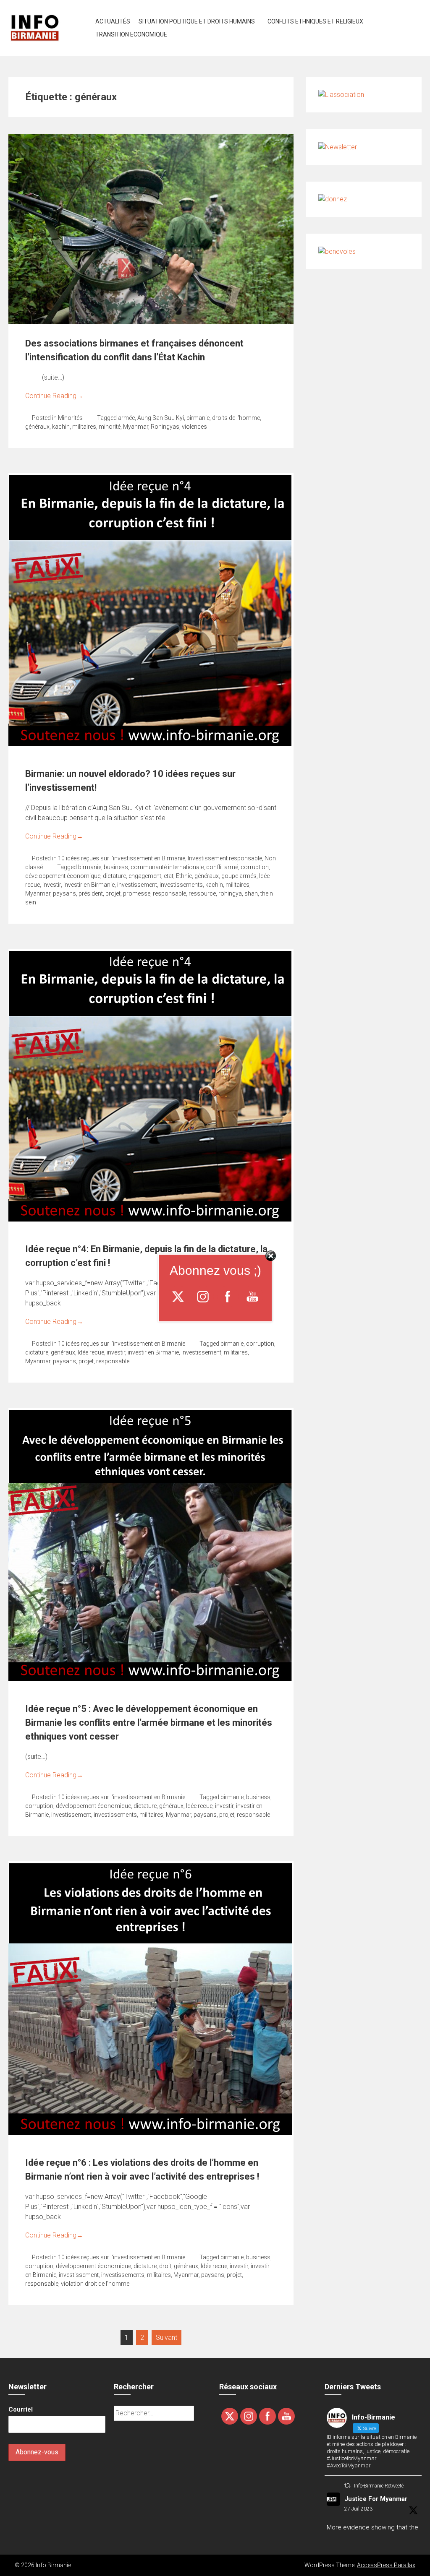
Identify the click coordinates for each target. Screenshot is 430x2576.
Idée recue (91, 1352)
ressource (202, 893)
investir (52, 885)
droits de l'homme (236, 418)
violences (194, 427)
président (91, 893)
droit (165, 2266)
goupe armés (239, 876)
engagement (145, 876)
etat (169, 876)
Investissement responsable (225, 858)
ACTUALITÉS (113, 21)
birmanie (198, 418)
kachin (61, 427)
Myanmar (136, 427)
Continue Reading (54, 396)
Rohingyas (165, 427)
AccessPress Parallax (386, 2565)
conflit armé (222, 867)
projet (113, 893)
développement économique (63, 876)
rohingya (230, 893)
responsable (169, 893)
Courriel (21, 2409)
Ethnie (184, 876)
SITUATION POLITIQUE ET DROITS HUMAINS (197, 21)
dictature (114, 876)
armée (126, 418)
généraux (37, 427)
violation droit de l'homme (95, 2284)
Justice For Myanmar (376, 2499)
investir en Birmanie (89, 885)
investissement (137, 885)
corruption (255, 867)
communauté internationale (167, 867)
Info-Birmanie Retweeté (379, 2486)
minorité (110, 427)
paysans (64, 893)
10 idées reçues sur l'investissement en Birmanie (122, 858)
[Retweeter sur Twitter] (347, 2486)
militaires (84, 427)
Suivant (166, 2338)
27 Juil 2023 (358, 2509)
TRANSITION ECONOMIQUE (131, 34)
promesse (137, 893)
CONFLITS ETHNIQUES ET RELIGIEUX (315, 21)
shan (251, 893)
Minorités (70, 418)
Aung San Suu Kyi (161, 418)
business (116, 867)
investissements (181, 885)
